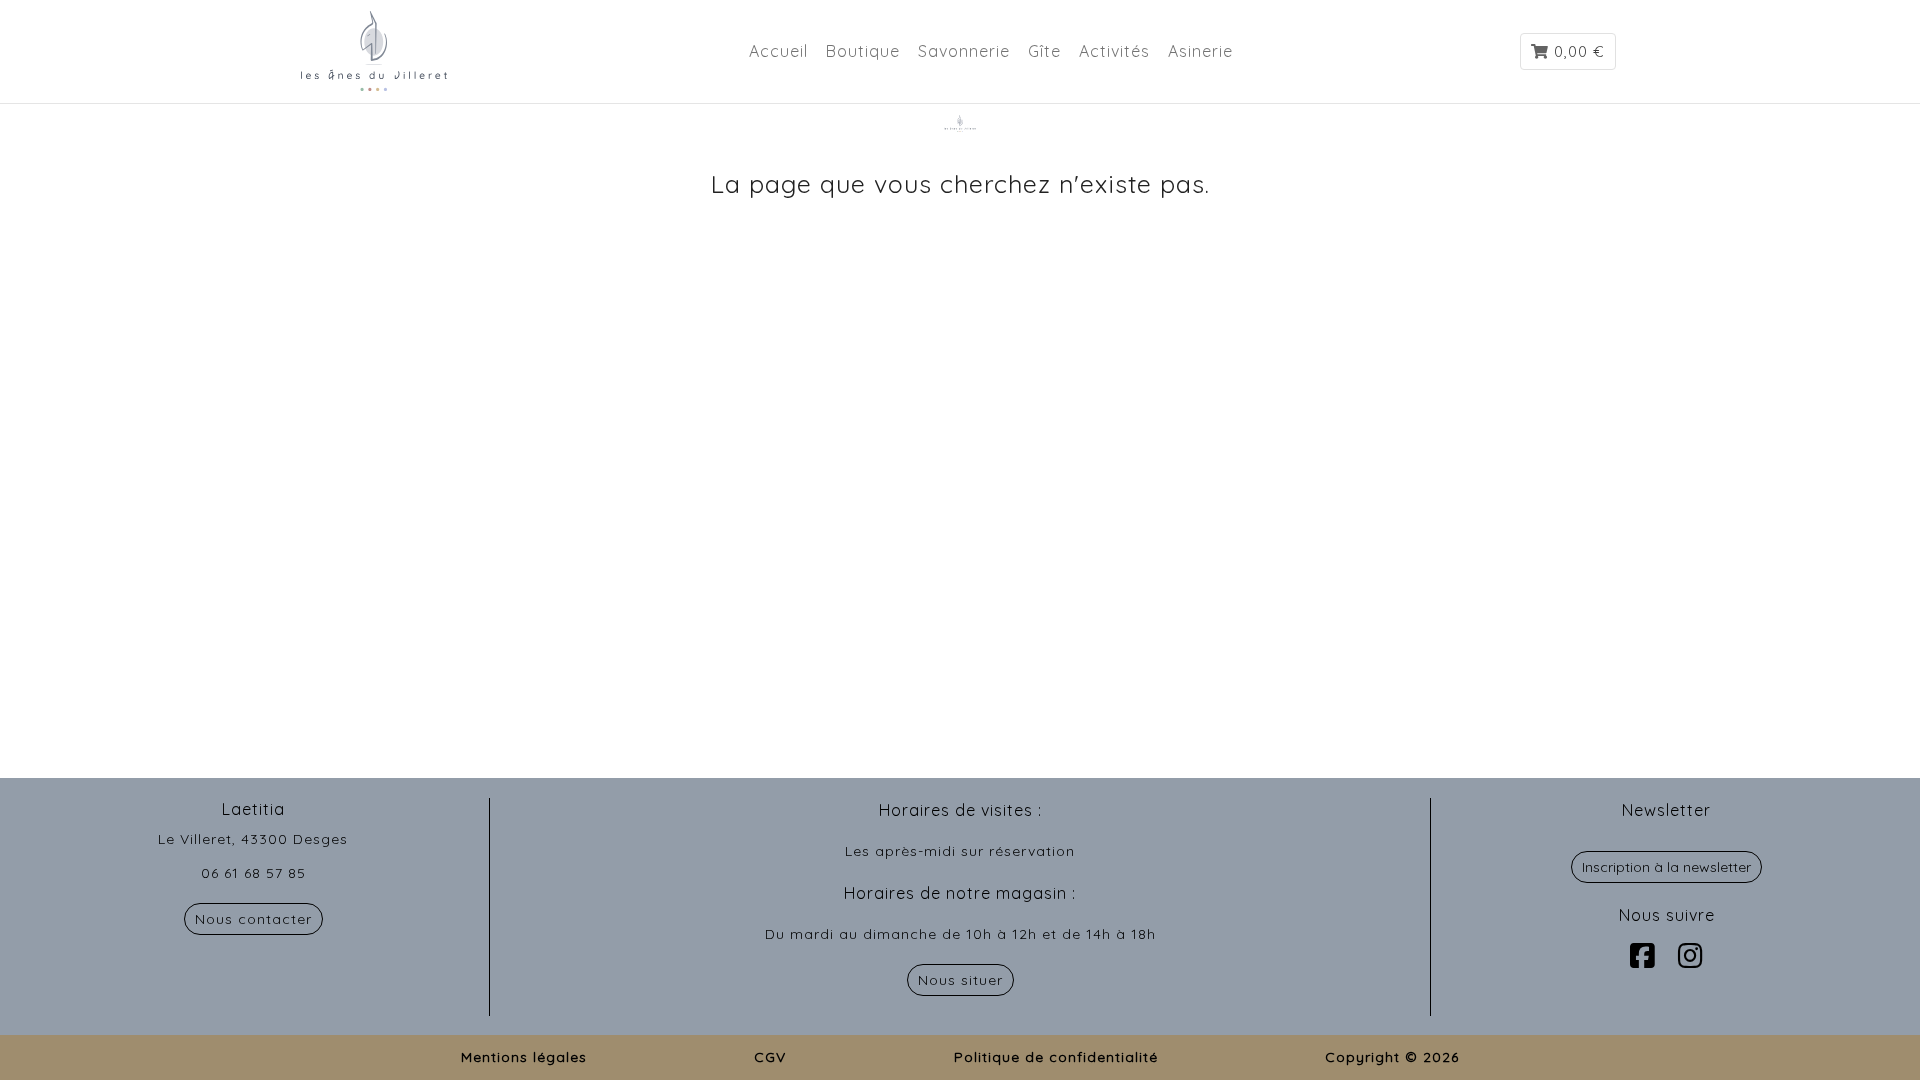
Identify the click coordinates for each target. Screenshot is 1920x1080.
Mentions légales (524, 1057)
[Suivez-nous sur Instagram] (1690, 955)
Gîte (1044, 51)
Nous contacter (253, 919)
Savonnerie (964, 51)
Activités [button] (1114, 51)
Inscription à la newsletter (1666, 867)
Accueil (778, 51)
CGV (770, 1057)
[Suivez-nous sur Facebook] (1642, 955)
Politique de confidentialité (1056, 1057)
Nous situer (960, 980)
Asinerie (1200, 51)
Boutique (863, 51)
